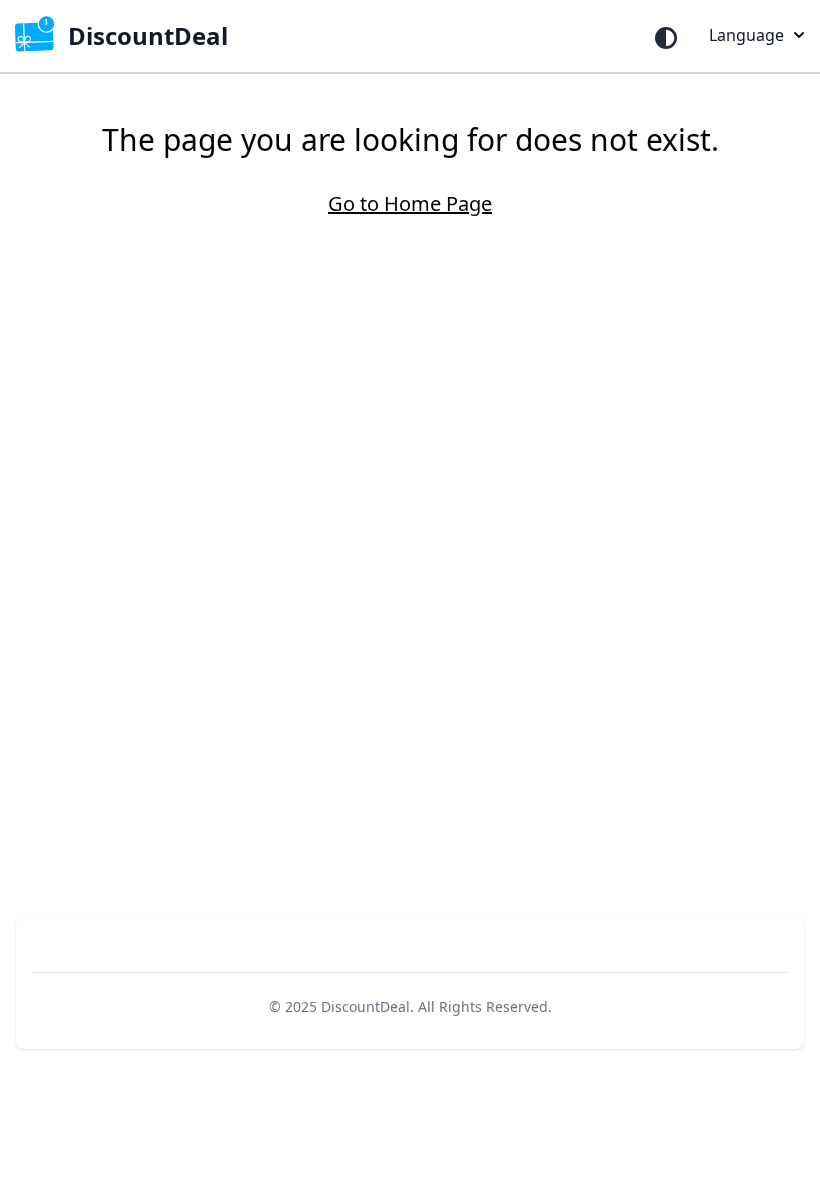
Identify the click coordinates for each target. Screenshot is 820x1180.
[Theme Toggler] (666, 38)
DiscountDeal (365, 1006)
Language (746, 35)
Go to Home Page (410, 203)
